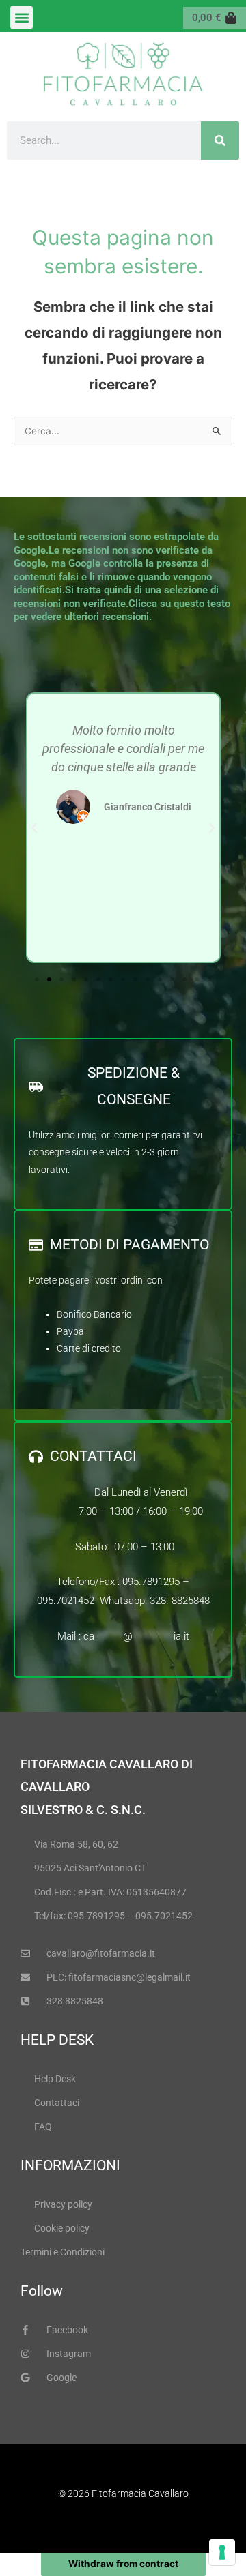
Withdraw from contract (123, 2564)
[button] (22, 17)
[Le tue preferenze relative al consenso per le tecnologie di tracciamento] (222, 2552)
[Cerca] (220, 140)
